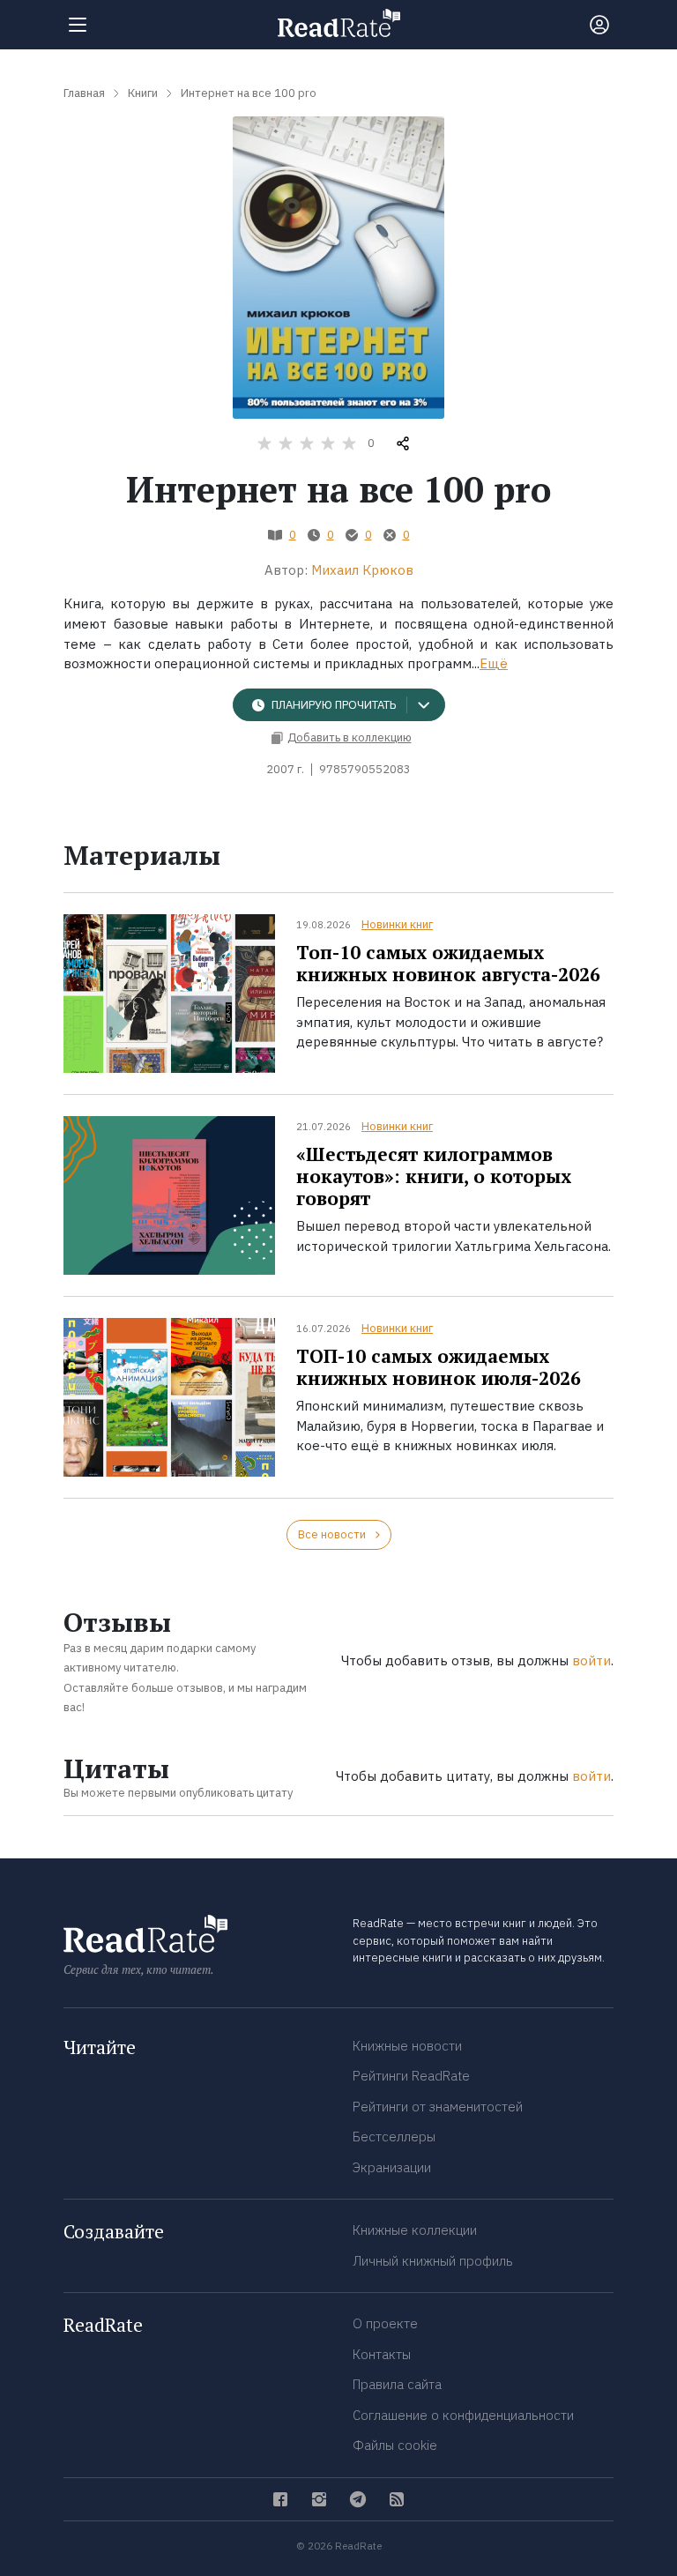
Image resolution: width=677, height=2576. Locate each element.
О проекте (385, 2323)
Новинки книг (397, 924)
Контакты (382, 2354)
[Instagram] (319, 2499)
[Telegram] (358, 2499)
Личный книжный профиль (433, 2261)
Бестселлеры (394, 2137)
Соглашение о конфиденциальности (463, 2415)
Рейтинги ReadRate (411, 2076)
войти (591, 1660)
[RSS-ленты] (397, 2499)
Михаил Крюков (362, 570)
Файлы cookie (395, 2445)
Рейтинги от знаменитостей (438, 2107)
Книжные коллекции (415, 2230)
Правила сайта (397, 2384)
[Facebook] (280, 2499)
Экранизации (392, 2167)
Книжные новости (407, 2046)
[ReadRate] (339, 23)
